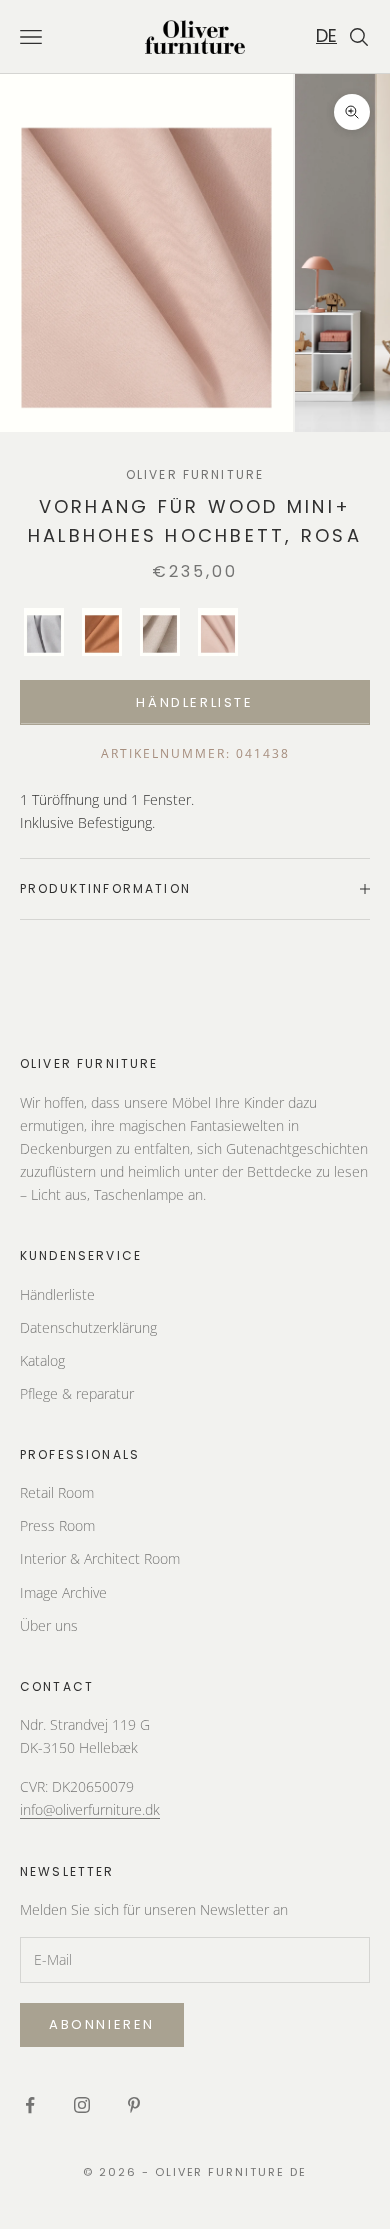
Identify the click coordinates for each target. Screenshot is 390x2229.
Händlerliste (194, 702)
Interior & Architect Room (100, 1558)
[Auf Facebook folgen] (30, 2105)
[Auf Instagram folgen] (82, 2105)
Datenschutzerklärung (88, 1327)
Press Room (57, 1525)
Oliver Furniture (195, 474)
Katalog (42, 1360)
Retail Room (57, 1492)
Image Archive (63, 1592)
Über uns (49, 1625)
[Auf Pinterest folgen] (134, 2105)
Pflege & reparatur (77, 1393)
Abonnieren (102, 2024)
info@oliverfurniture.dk (90, 1809)
